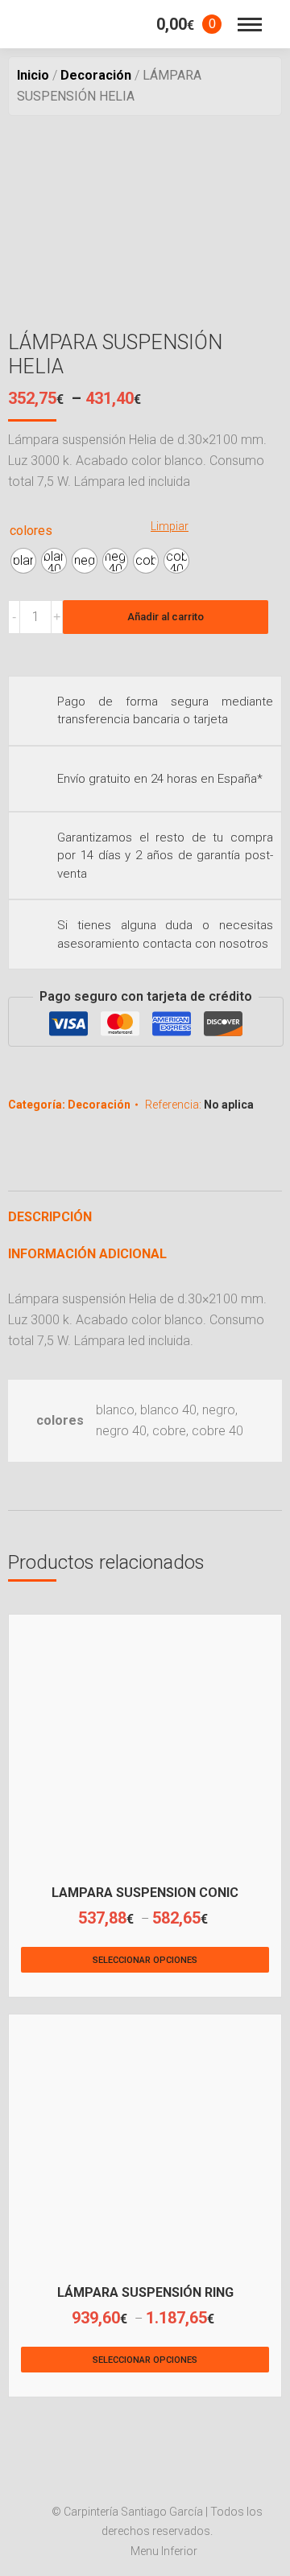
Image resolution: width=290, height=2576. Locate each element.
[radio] (23, 561)
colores (31, 531)
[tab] (145, 1209)
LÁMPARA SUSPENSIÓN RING (145, 2292)
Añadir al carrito (166, 617)
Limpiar (170, 526)
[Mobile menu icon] (250, 25)
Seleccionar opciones (145, 1960)
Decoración (99, 1105)
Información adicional (87, 1254)
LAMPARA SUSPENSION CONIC (145, 1893)
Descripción (50, 1217)
